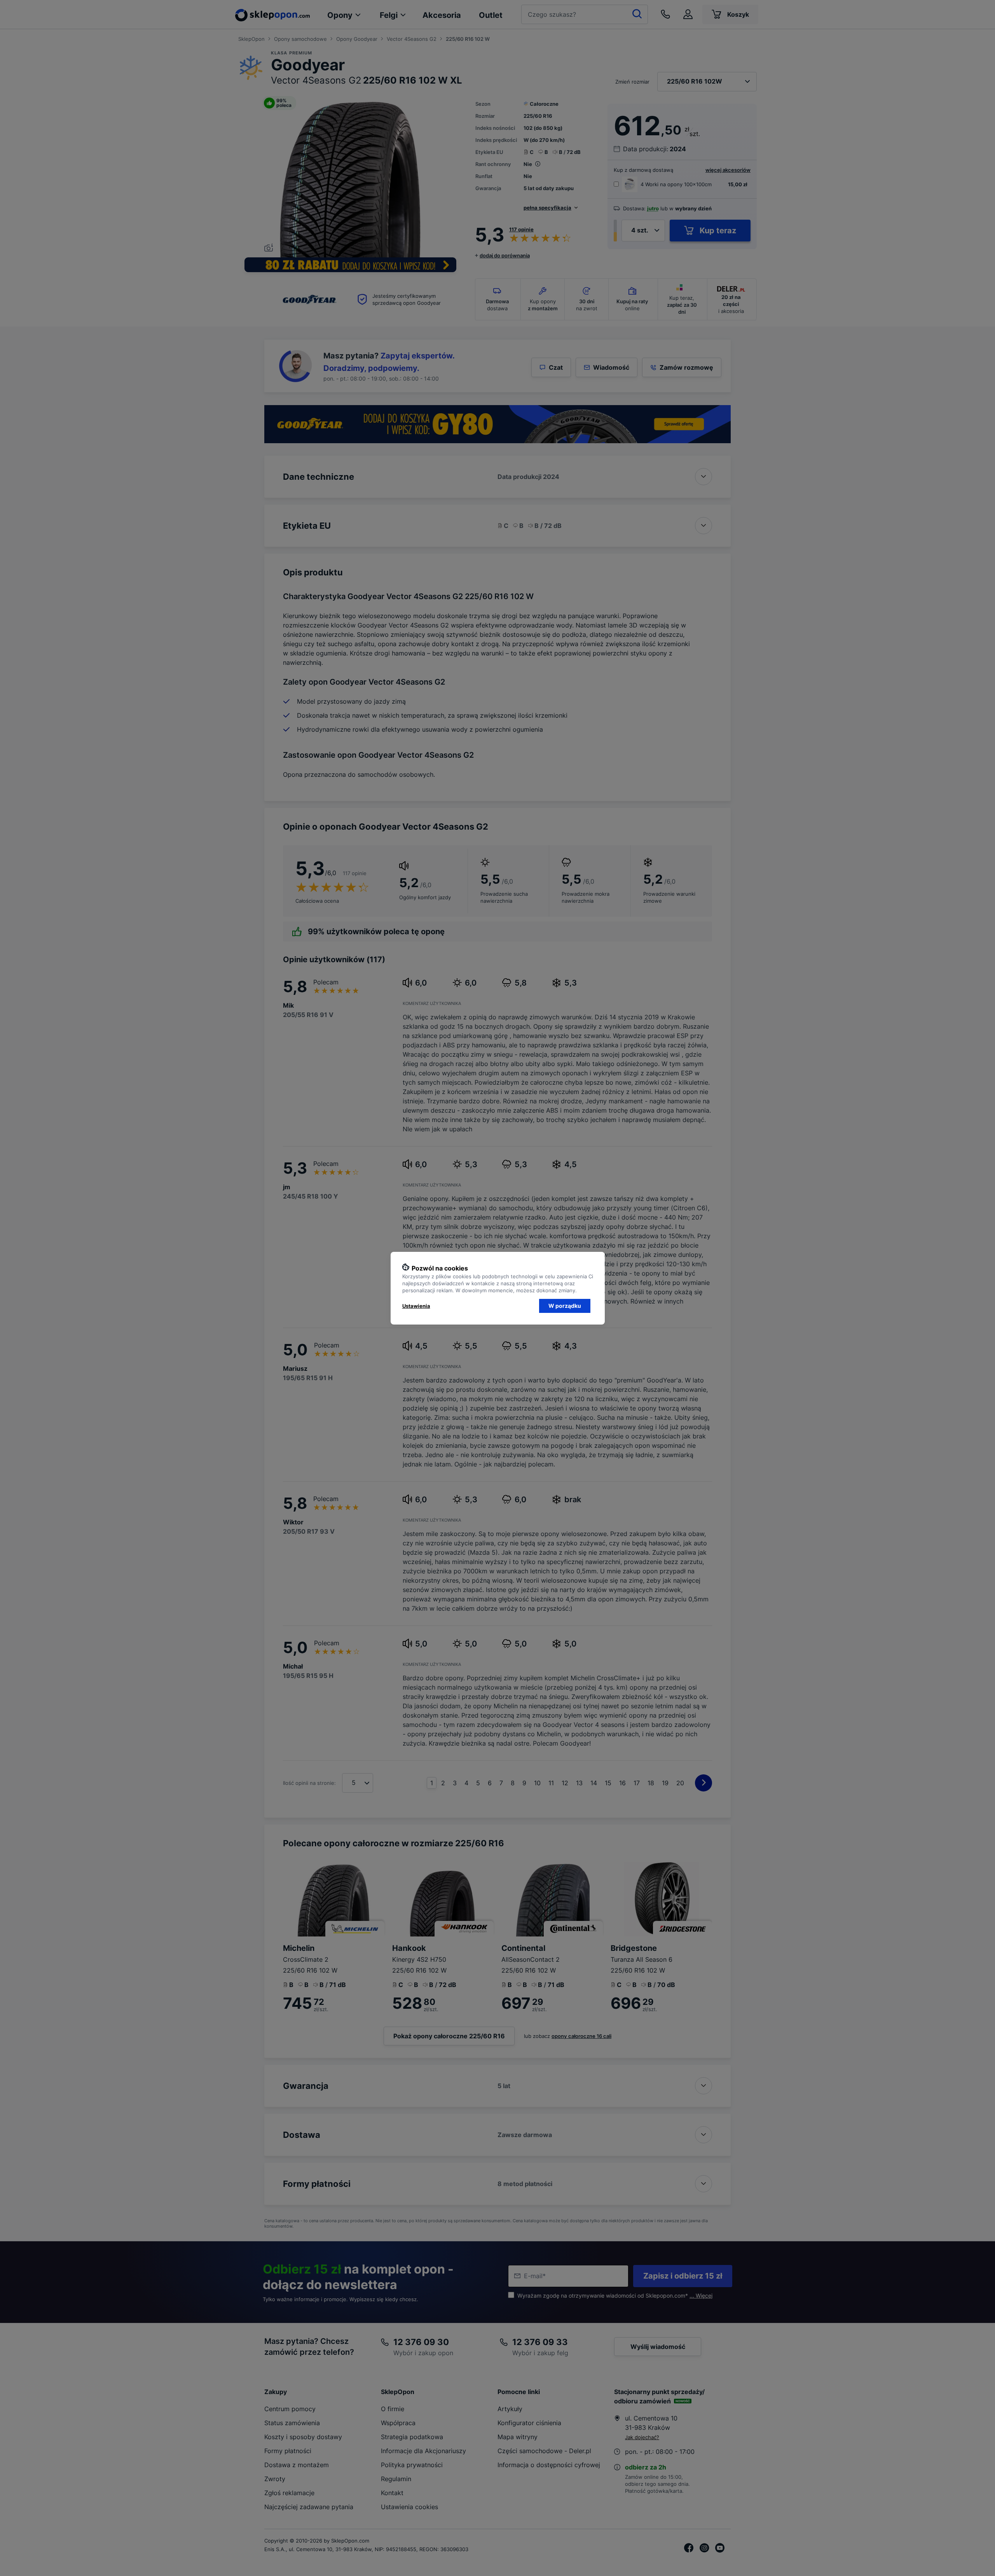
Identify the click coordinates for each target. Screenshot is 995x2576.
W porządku (565, 1306)
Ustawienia (416, 1306)
